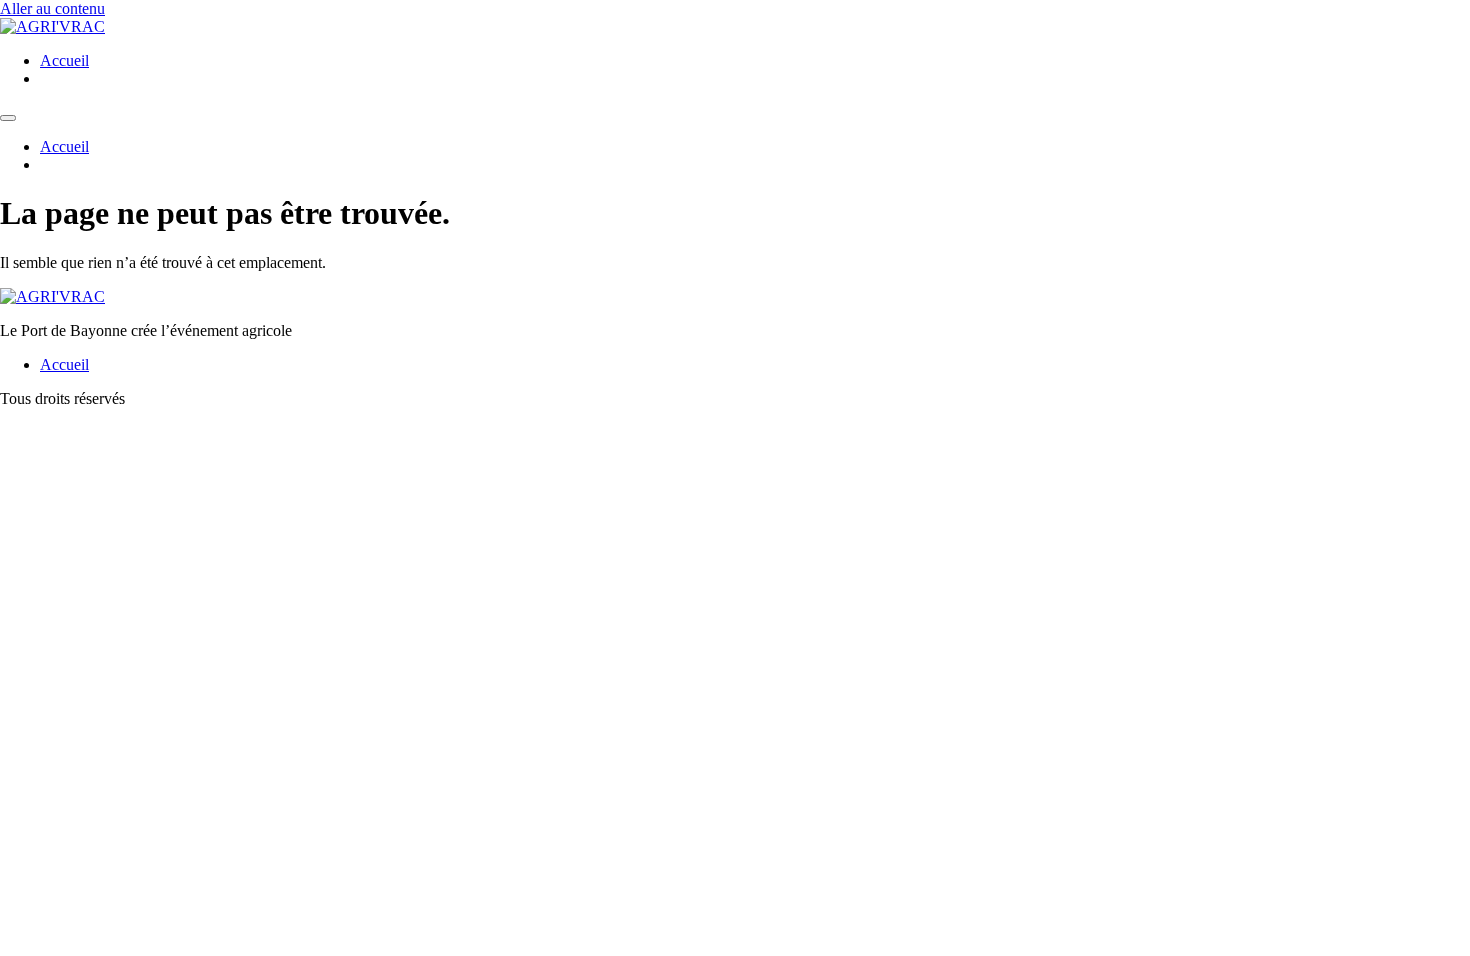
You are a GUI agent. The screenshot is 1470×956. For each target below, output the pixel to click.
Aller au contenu (52, 8)
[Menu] (8, 118)
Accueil (64, 60)
